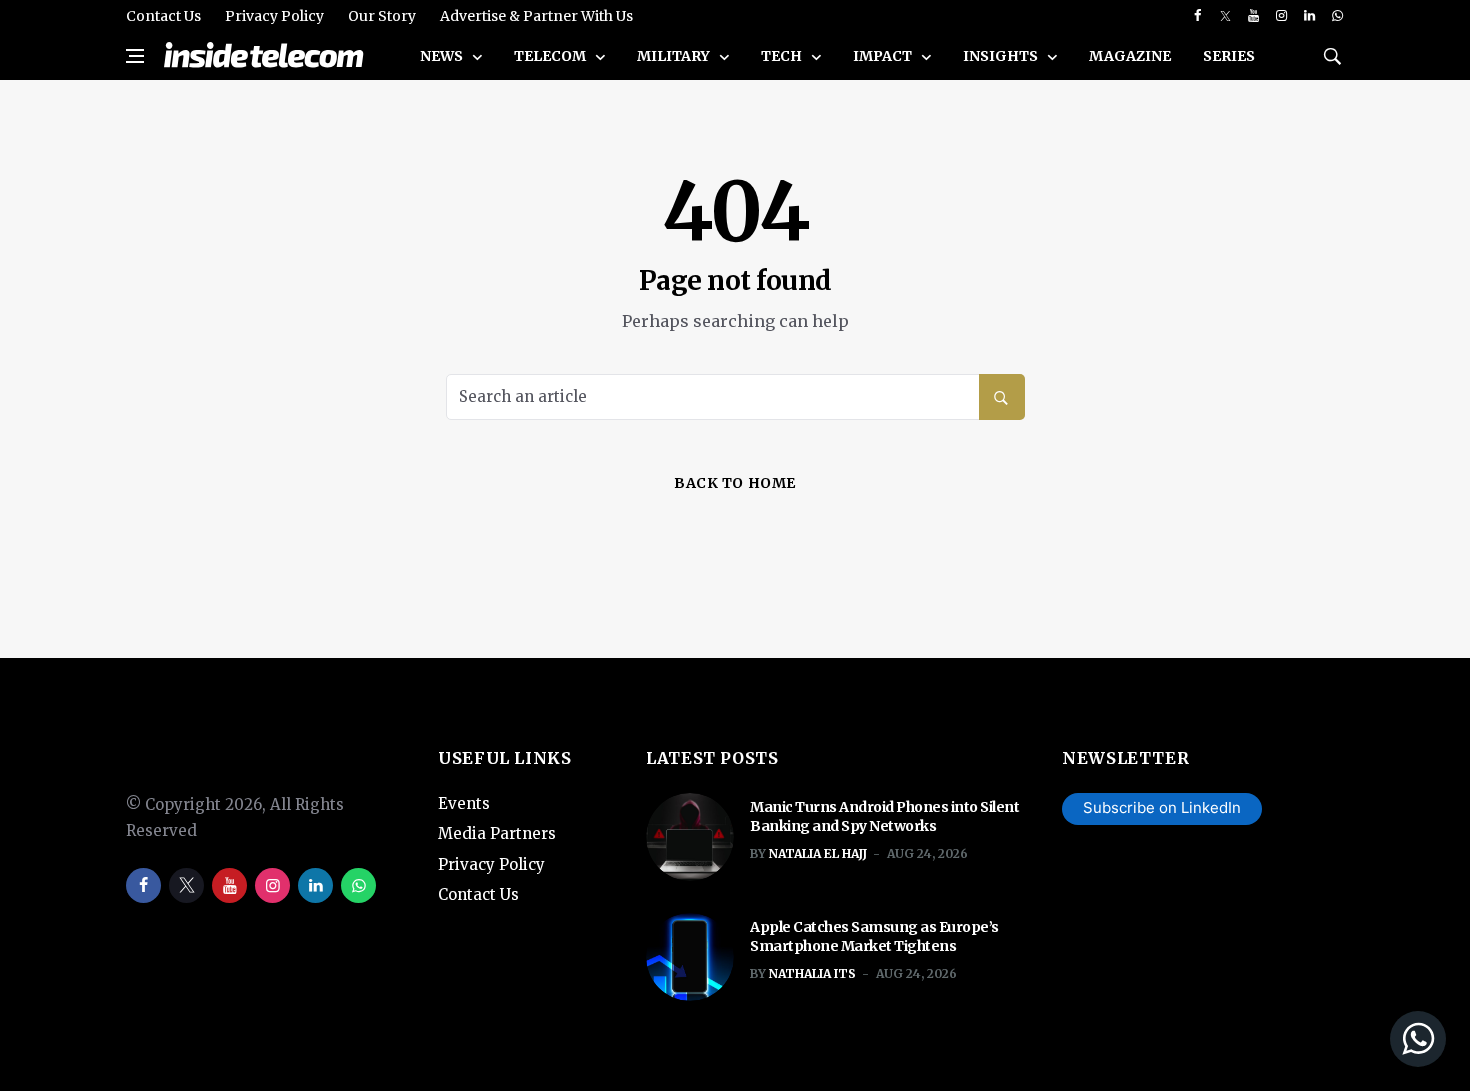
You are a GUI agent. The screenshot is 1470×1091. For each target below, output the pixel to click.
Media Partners (497, 833)
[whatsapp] (1337, 16)
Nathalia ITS (812, 973)
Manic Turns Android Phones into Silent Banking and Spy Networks (884, 817)
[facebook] (1197, 16)
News (443, 56)
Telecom (551, 56)
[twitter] (1225, 16)
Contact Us (163, 16)
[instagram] (1281, 16)
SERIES (1229, 56)
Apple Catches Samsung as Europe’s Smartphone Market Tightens (874, 937)
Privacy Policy (274, 16)
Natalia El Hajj (818, 853)
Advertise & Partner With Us (536, 16)
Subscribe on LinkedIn (1162, 807)
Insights (1002, 56)
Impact (884, 56)
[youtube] (1253, 16)
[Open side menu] (135, 56)
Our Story (382, 16)
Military (675, 56)
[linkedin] (1309, 16)
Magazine (1130, 56)
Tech (783, 56)
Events (464, 803)
